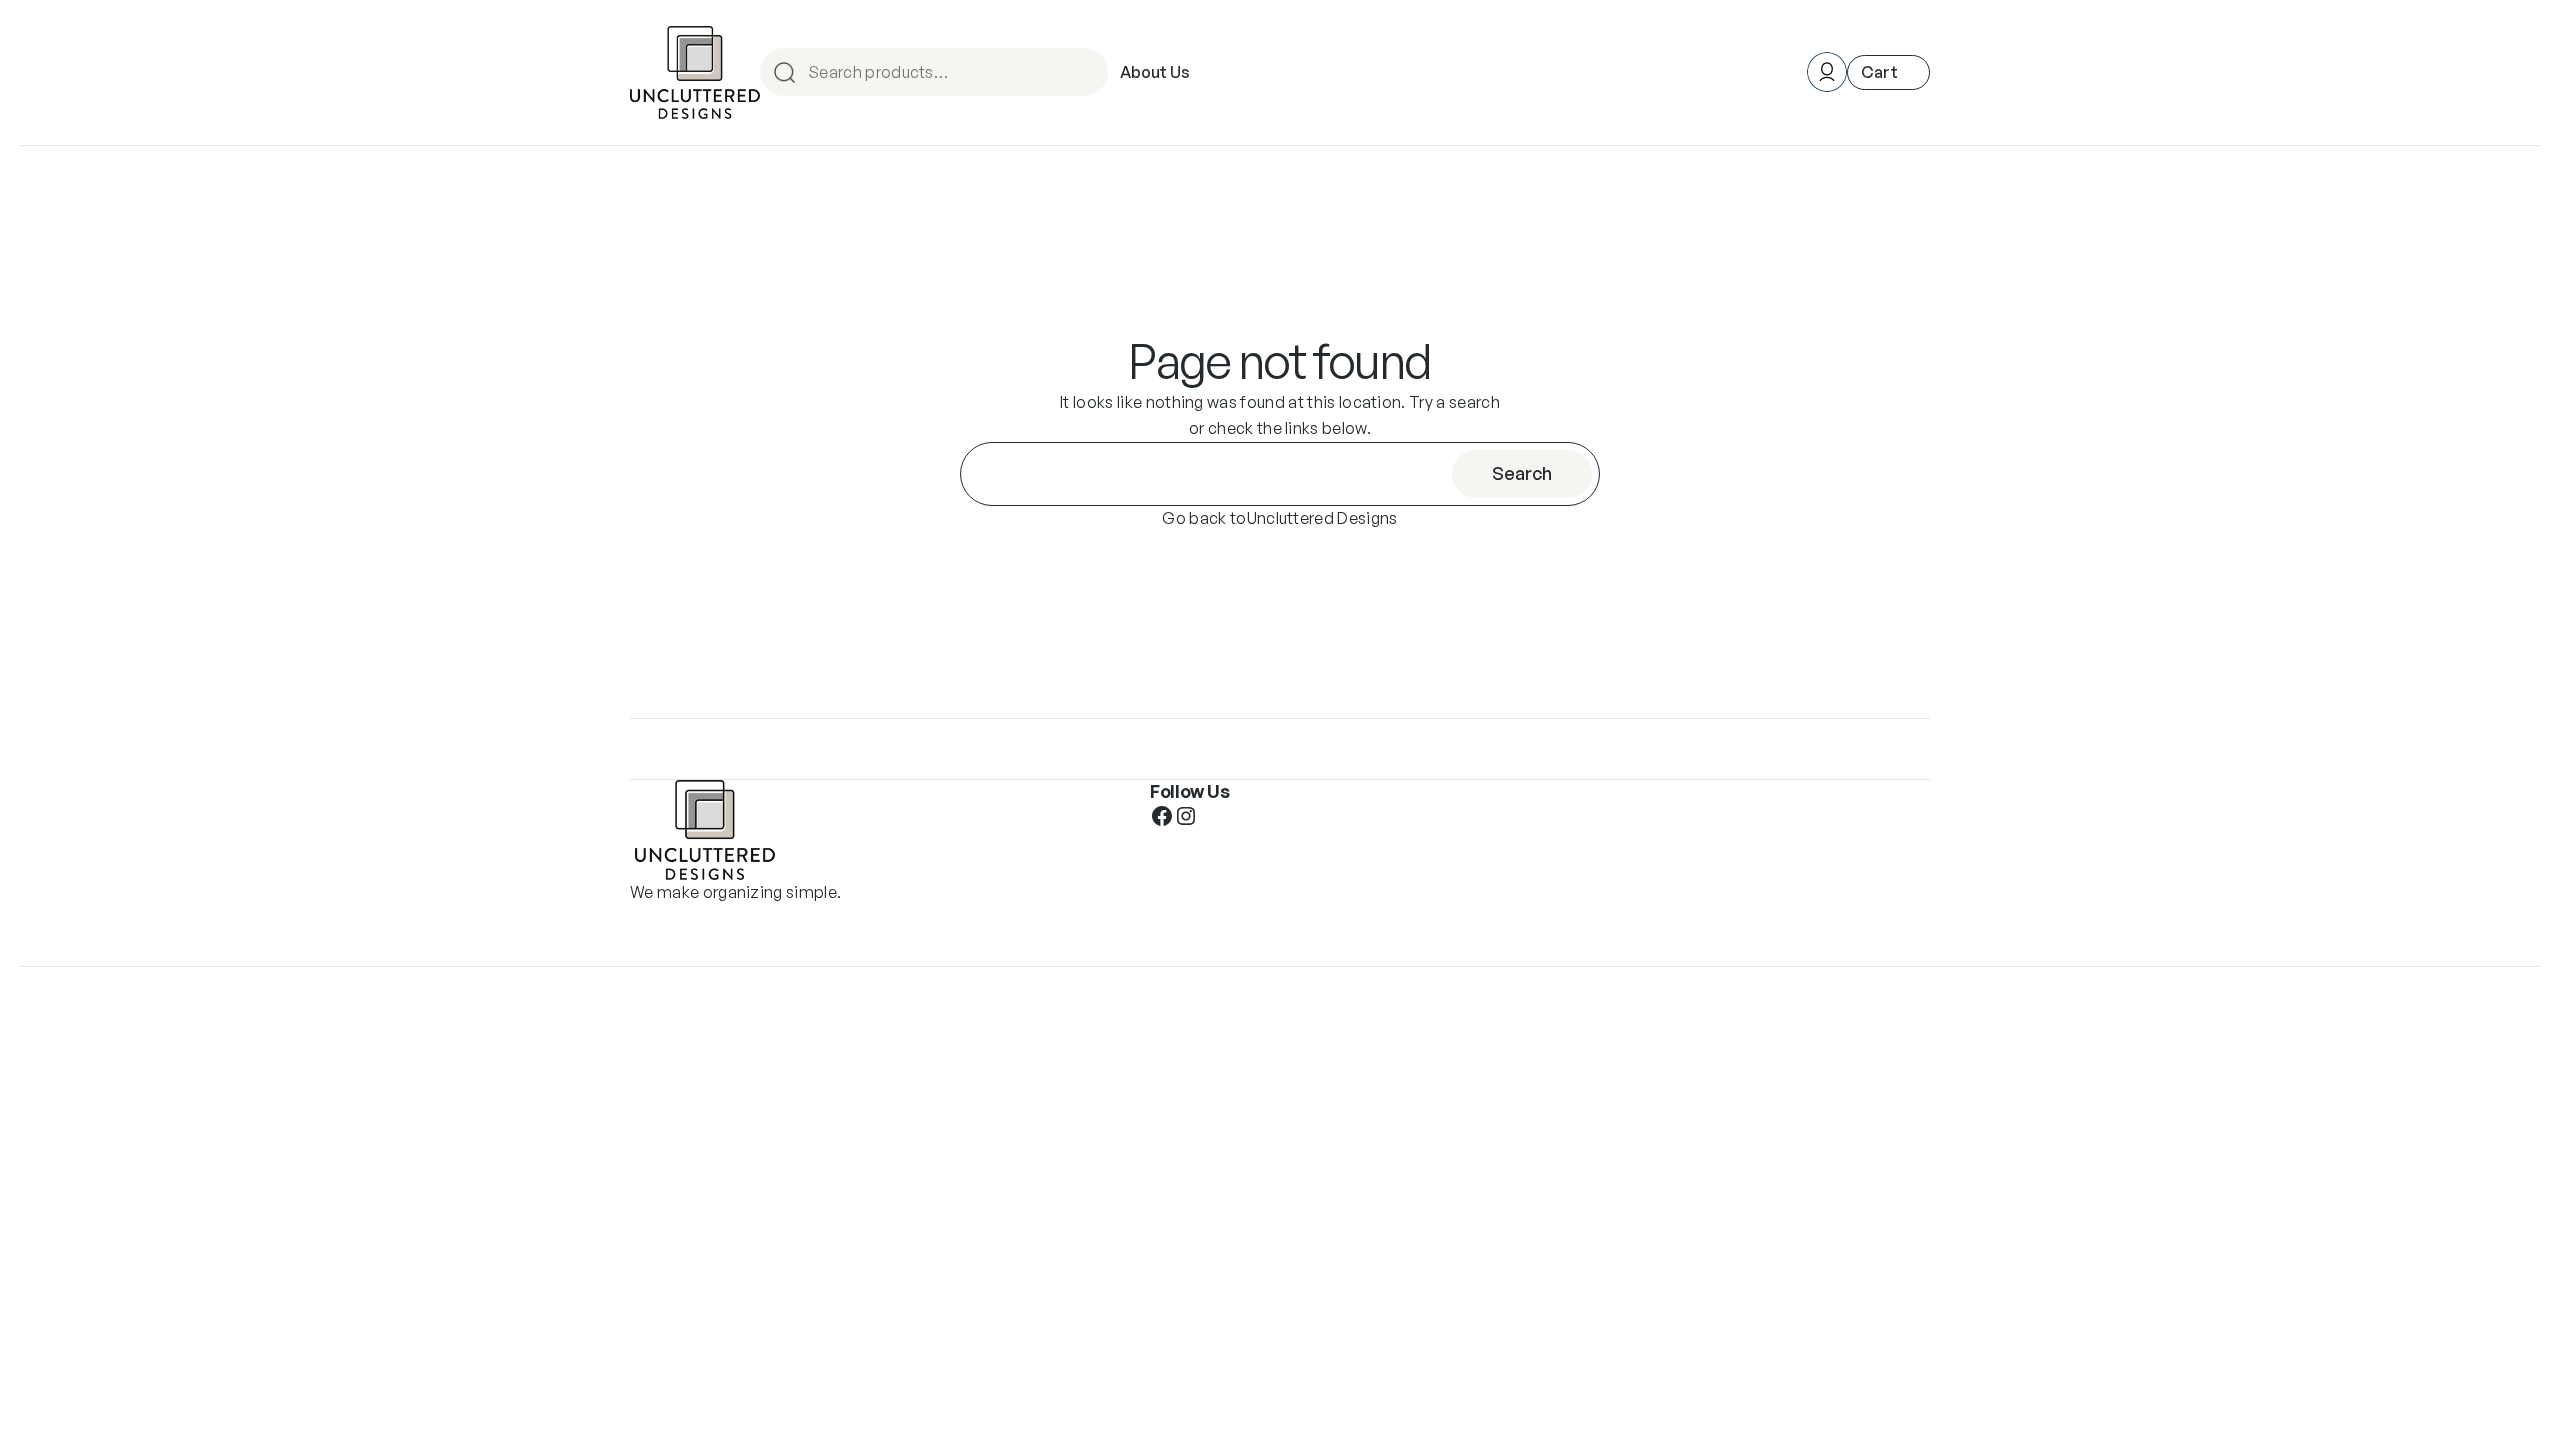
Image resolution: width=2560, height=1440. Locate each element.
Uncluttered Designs (1322, 518)
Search (1090, 72)
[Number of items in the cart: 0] (1888, 72)
